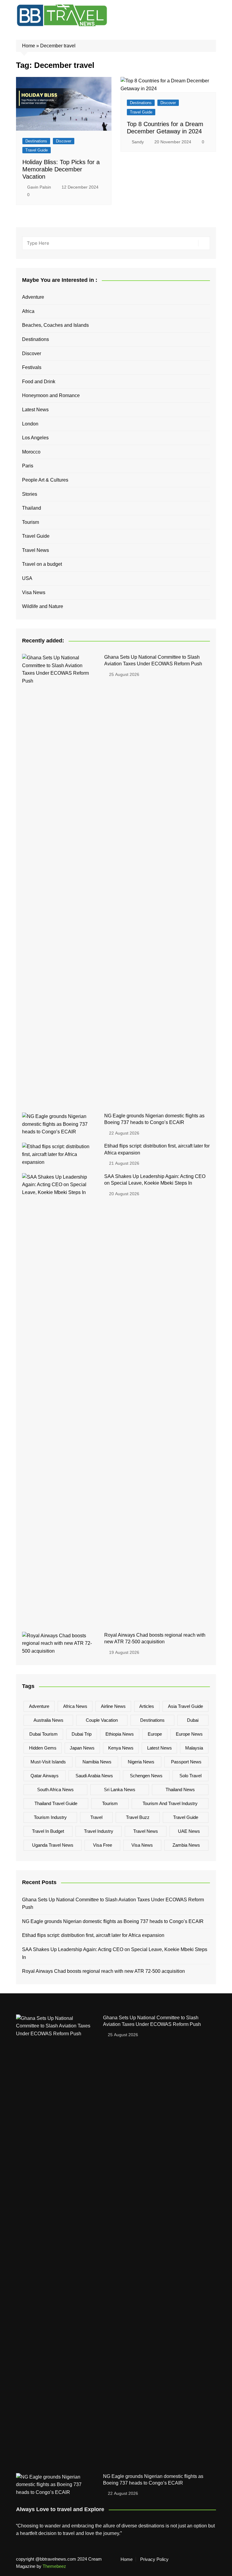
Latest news (159, 1748)
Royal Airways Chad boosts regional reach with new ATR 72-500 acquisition (103, 1971)
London (30, 424)
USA (27, 578)
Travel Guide (37, 150)
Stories (30, 494)
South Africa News (55, 1790)
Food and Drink (39, 382)
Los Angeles (35, 438)
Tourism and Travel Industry (170, 1803)
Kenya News (121, 1748)
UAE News (189, 1831)
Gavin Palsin (39, 187)
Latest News (35, 410)
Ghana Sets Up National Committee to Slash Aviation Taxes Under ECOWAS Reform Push (113, 1904)
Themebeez (54, 2566)
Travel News (35, 550)
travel (96, 1817)
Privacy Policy (154, 2559)
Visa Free (103, 1845)
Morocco (31, 452)
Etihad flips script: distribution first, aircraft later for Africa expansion (93, 1935)
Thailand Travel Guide (56, 1803)
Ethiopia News (120, 1734)
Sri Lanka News (120, 1790)
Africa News (75, 1706)
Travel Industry (99, 1831)
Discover (64, 141)
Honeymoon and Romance (51, 395)
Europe (155, 1734)
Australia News (48, 1720)
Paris (28, 466)
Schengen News (146, 1776)
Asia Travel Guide (185, 1706)
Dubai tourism (43, 1734)
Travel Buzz (138, 1817)
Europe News (189, 1734)
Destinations (36, 141)
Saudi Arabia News (94, 1776)
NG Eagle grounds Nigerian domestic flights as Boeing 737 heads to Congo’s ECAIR (113, 1921)
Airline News (113, 1706)
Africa (28, 311)
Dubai (193, 1720)
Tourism (31, 522)
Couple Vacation (102, 1720)
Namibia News (97, 1762)
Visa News (34, 592)
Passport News (186, 1762)
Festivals (32, 367)
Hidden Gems (43, 1748)
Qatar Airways (45, 1776)
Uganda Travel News (53, 1845)
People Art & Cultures (45, 480)
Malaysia (194, 1748)
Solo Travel (190, 1776)
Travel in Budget (48, 1831)
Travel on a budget (42, 564)
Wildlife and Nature (43, 606)
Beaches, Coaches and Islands (55, 325)
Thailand (32, 508)
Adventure (33, 297)
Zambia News (186, 1845)
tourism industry (50, 1817)
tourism (110, 1803)
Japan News (82, 1748)
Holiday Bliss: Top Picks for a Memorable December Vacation (61, 169)
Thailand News (180, 1790)
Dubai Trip (82, 1734)
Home (29, 46)
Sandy (138, 142)
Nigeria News (141, 1762)
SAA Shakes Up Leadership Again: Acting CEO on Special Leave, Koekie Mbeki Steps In (115, 1953)
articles (147, 1706)
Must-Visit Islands (48, 1762)
